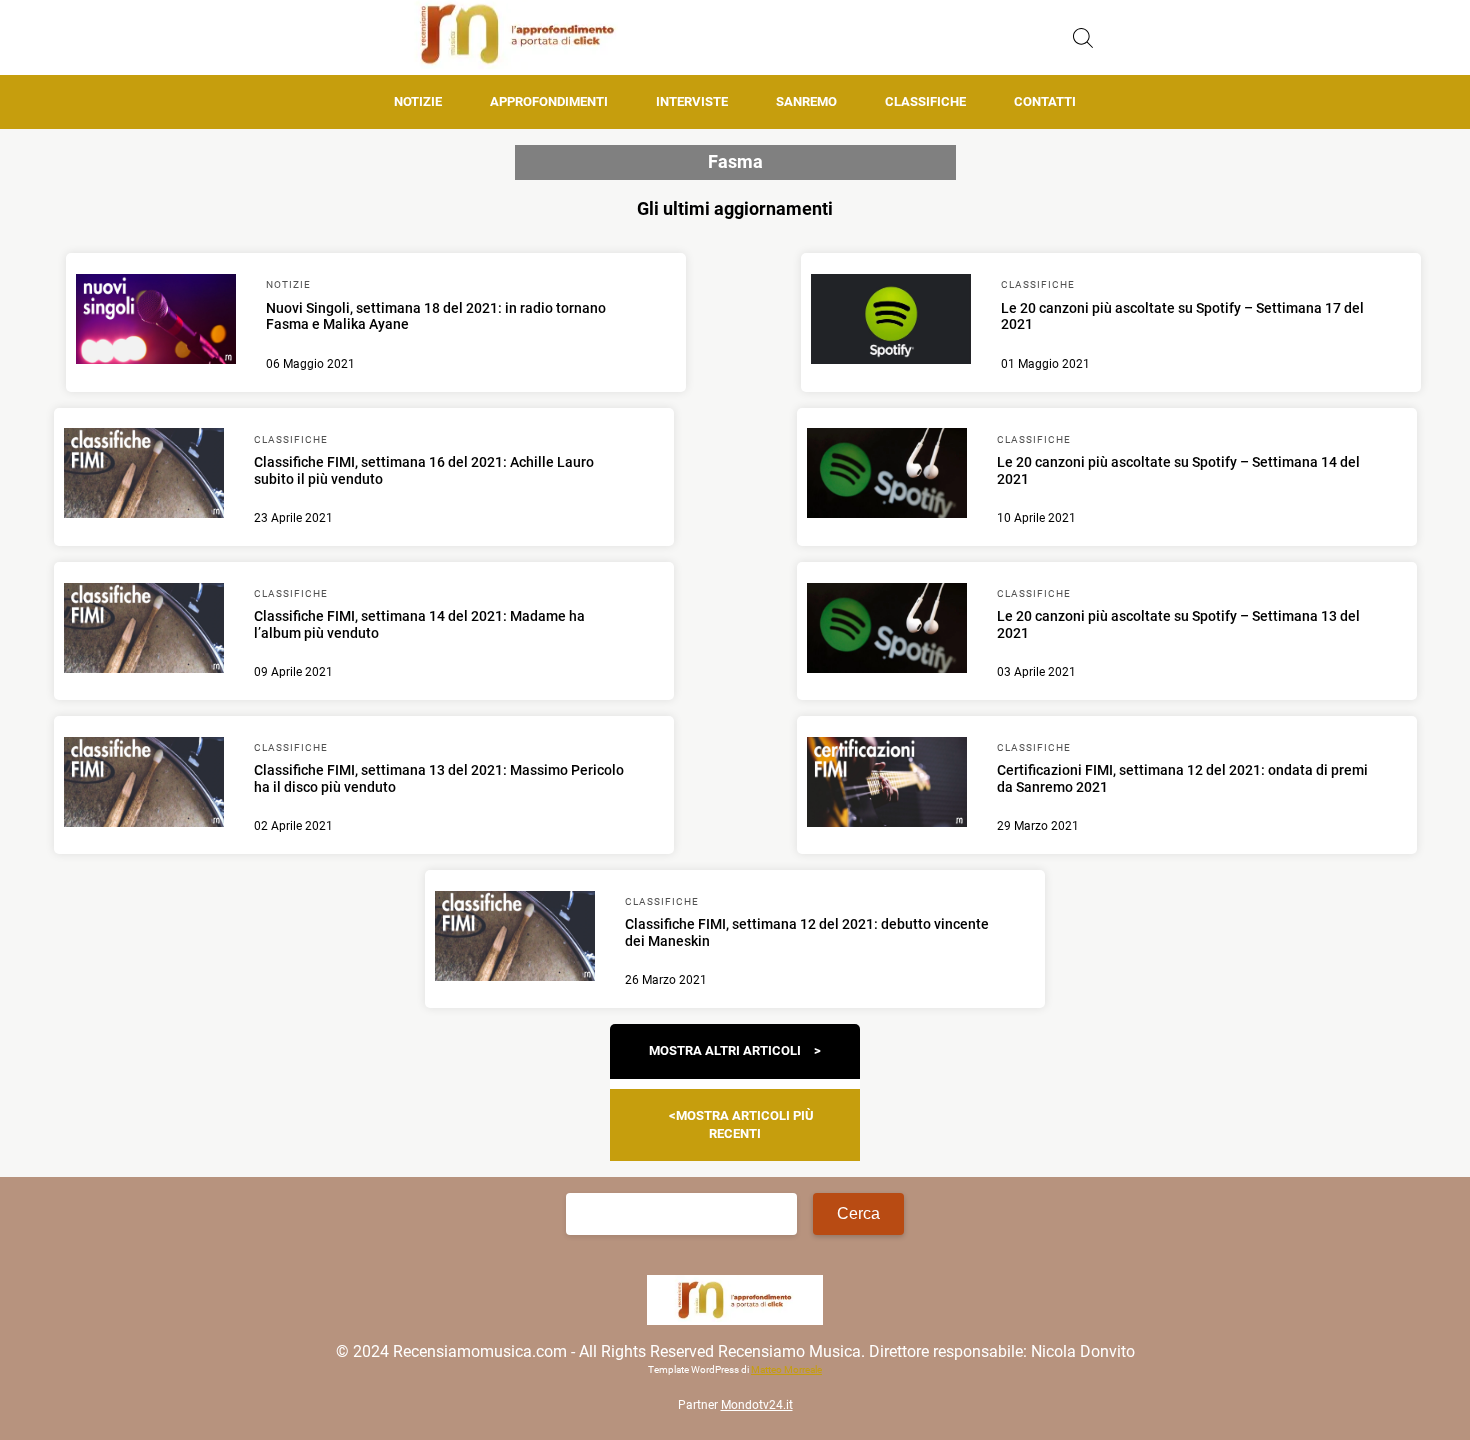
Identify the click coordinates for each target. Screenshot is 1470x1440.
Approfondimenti (549, 101)
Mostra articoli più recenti (745, 1124)
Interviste (692, 101)
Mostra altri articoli (725, 1050)
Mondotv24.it (757, 1405)
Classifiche (925, 101)
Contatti (1045, 101)
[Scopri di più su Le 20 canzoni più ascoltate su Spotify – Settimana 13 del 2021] (887, 631)
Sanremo (806, 101)
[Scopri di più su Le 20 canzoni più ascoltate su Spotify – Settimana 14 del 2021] (887, 476)
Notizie (418, 101)
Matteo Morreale (786, 1369)
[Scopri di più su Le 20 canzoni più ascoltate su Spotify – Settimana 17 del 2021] (891, 322)
